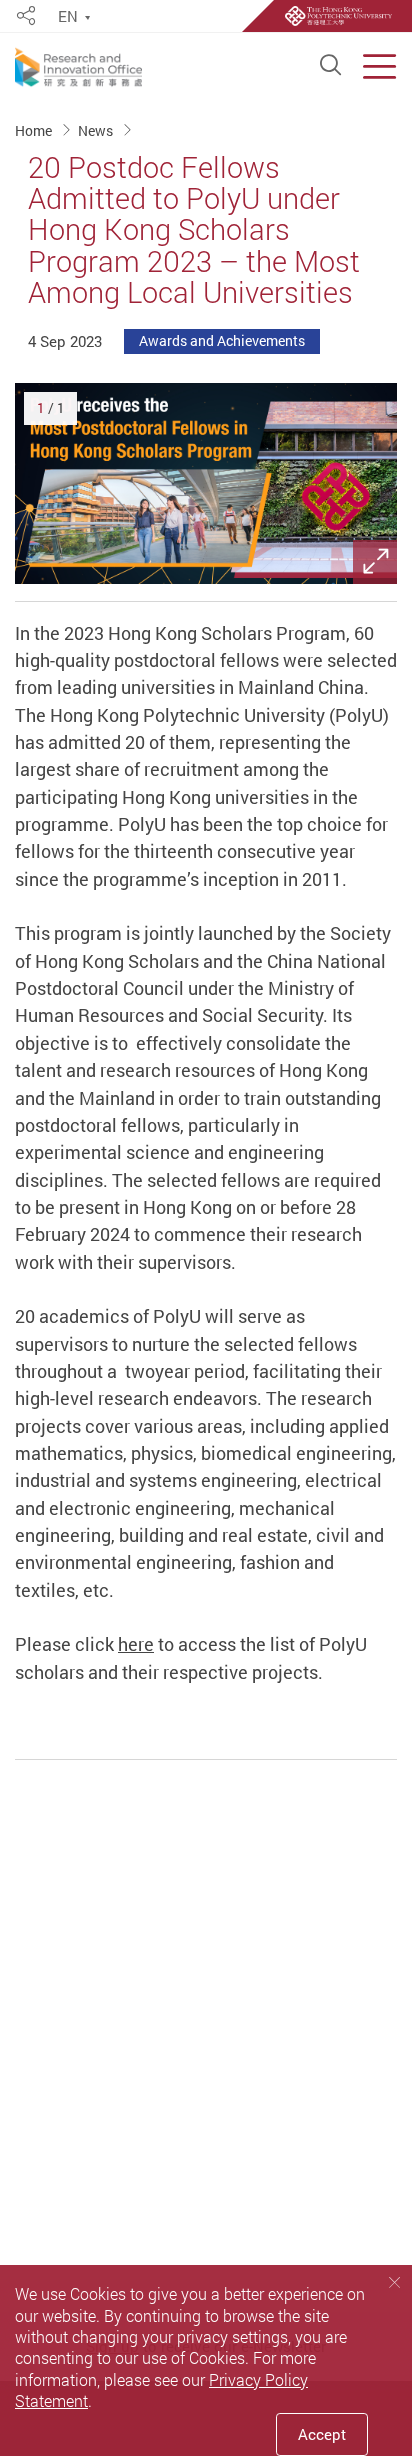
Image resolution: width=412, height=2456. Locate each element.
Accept (322, 2434)
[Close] (394, 2282)
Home (35, 129)
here (136, 1644)
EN (68, 17)
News (97, 129)
